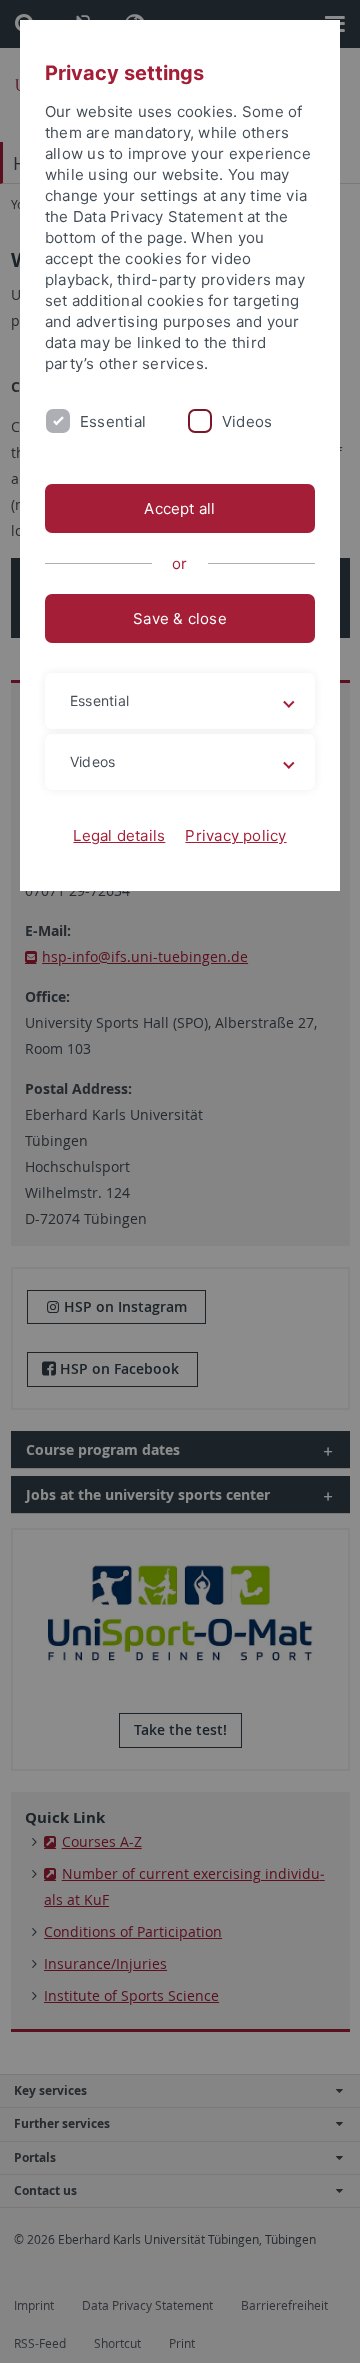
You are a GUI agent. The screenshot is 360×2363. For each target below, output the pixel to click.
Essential (113, 421)
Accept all (179, 508)
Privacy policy (235, 835)
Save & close (180, 618)
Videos (247, 421)
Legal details (119, 835)
